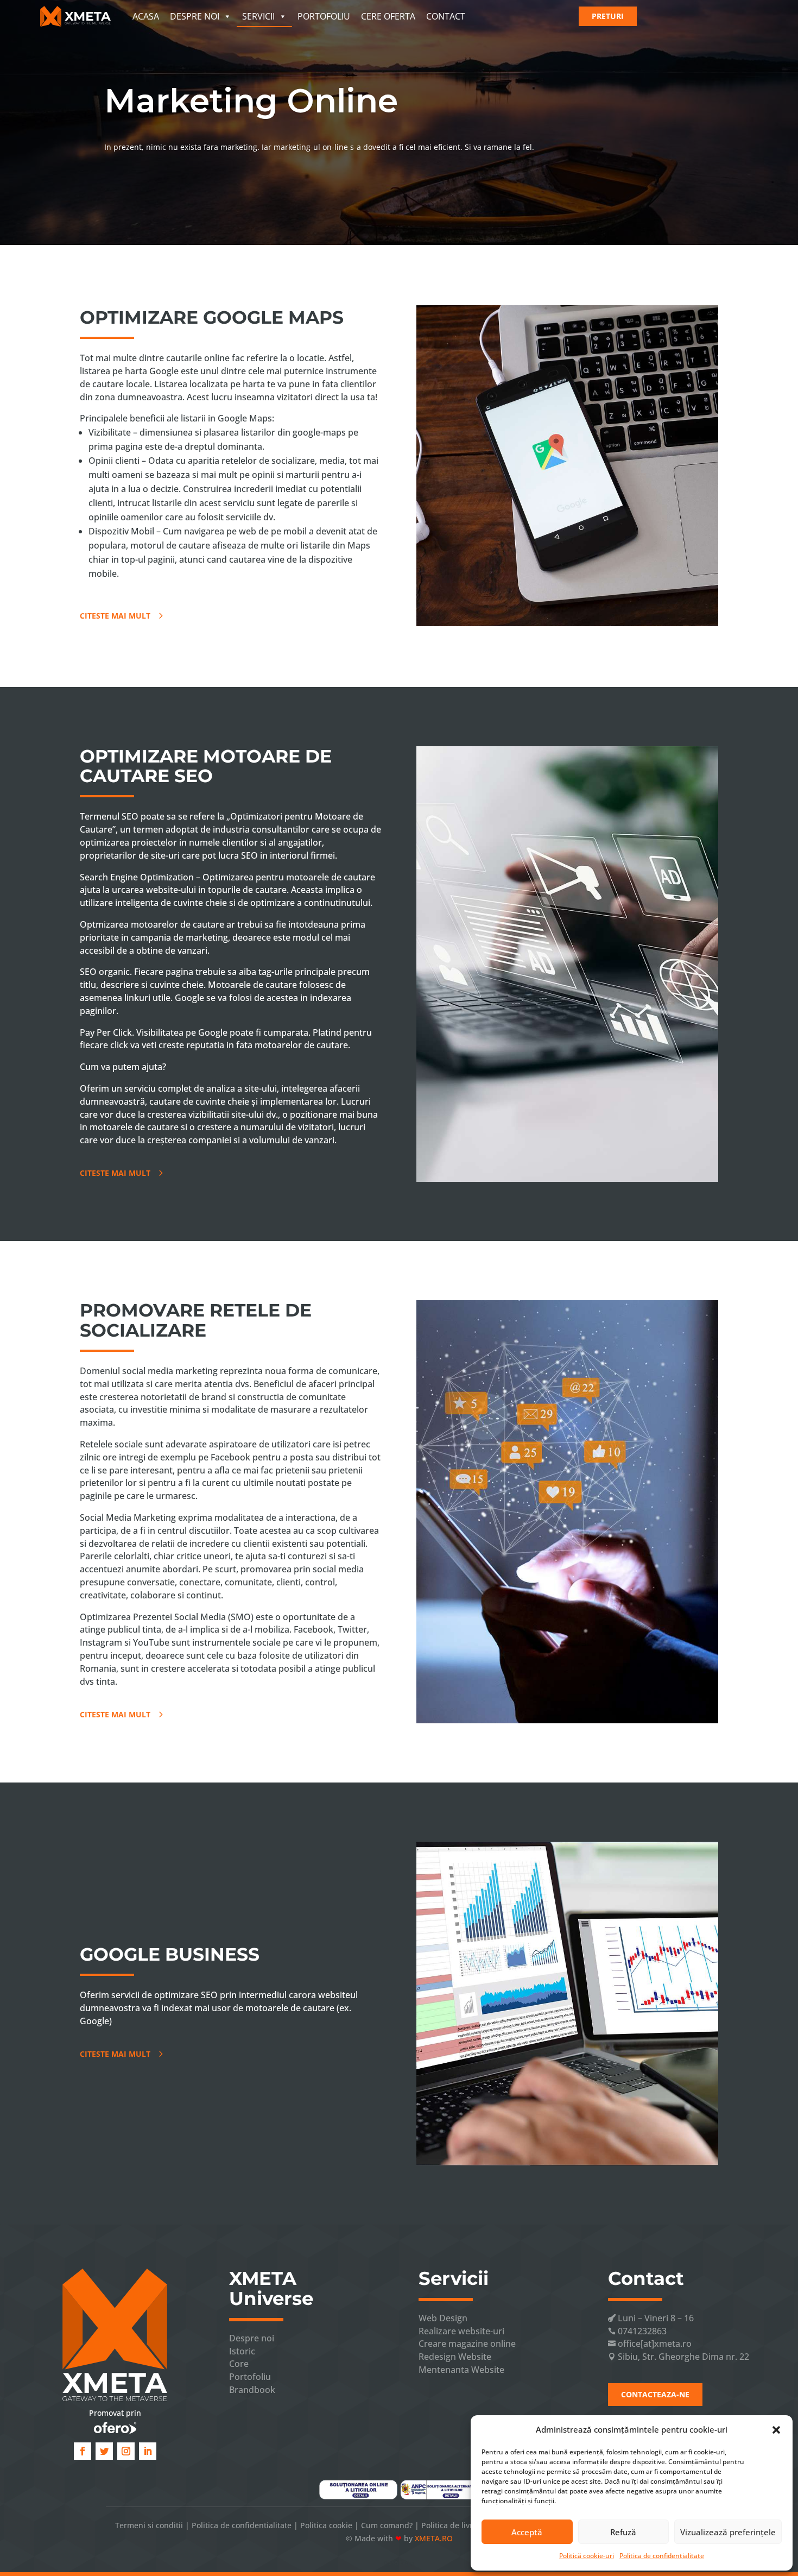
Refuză (623, 2532)
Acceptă (527, 2532)
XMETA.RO (434, 2538)
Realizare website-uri (461, 2331)
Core (239, 2364)
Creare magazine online (467, 2344)
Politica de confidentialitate (662, 2556)
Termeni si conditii (149, 2525)
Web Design (443, 2318)
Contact (446, 16)
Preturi (608, 16)
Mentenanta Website (461, 2370)
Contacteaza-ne (655, 2394)
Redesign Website (455, 2357)
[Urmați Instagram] (126, 2451)
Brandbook (252, 2390)
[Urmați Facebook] (83, 2451)
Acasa (146, 16)
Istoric (242, 2351)
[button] (776, 2430)
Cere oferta (388, 16)
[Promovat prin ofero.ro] (115, 2428)
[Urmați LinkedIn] (148, 2451)
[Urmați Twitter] (104, 2451)
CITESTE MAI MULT (115, 616)
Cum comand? (387, 2525)
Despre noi (195, 16)
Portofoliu (324, 16)
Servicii (258, 16)
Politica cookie (326, 2525)
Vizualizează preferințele (728, 2532)
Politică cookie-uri (587, 2556)
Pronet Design (399, 2563)
